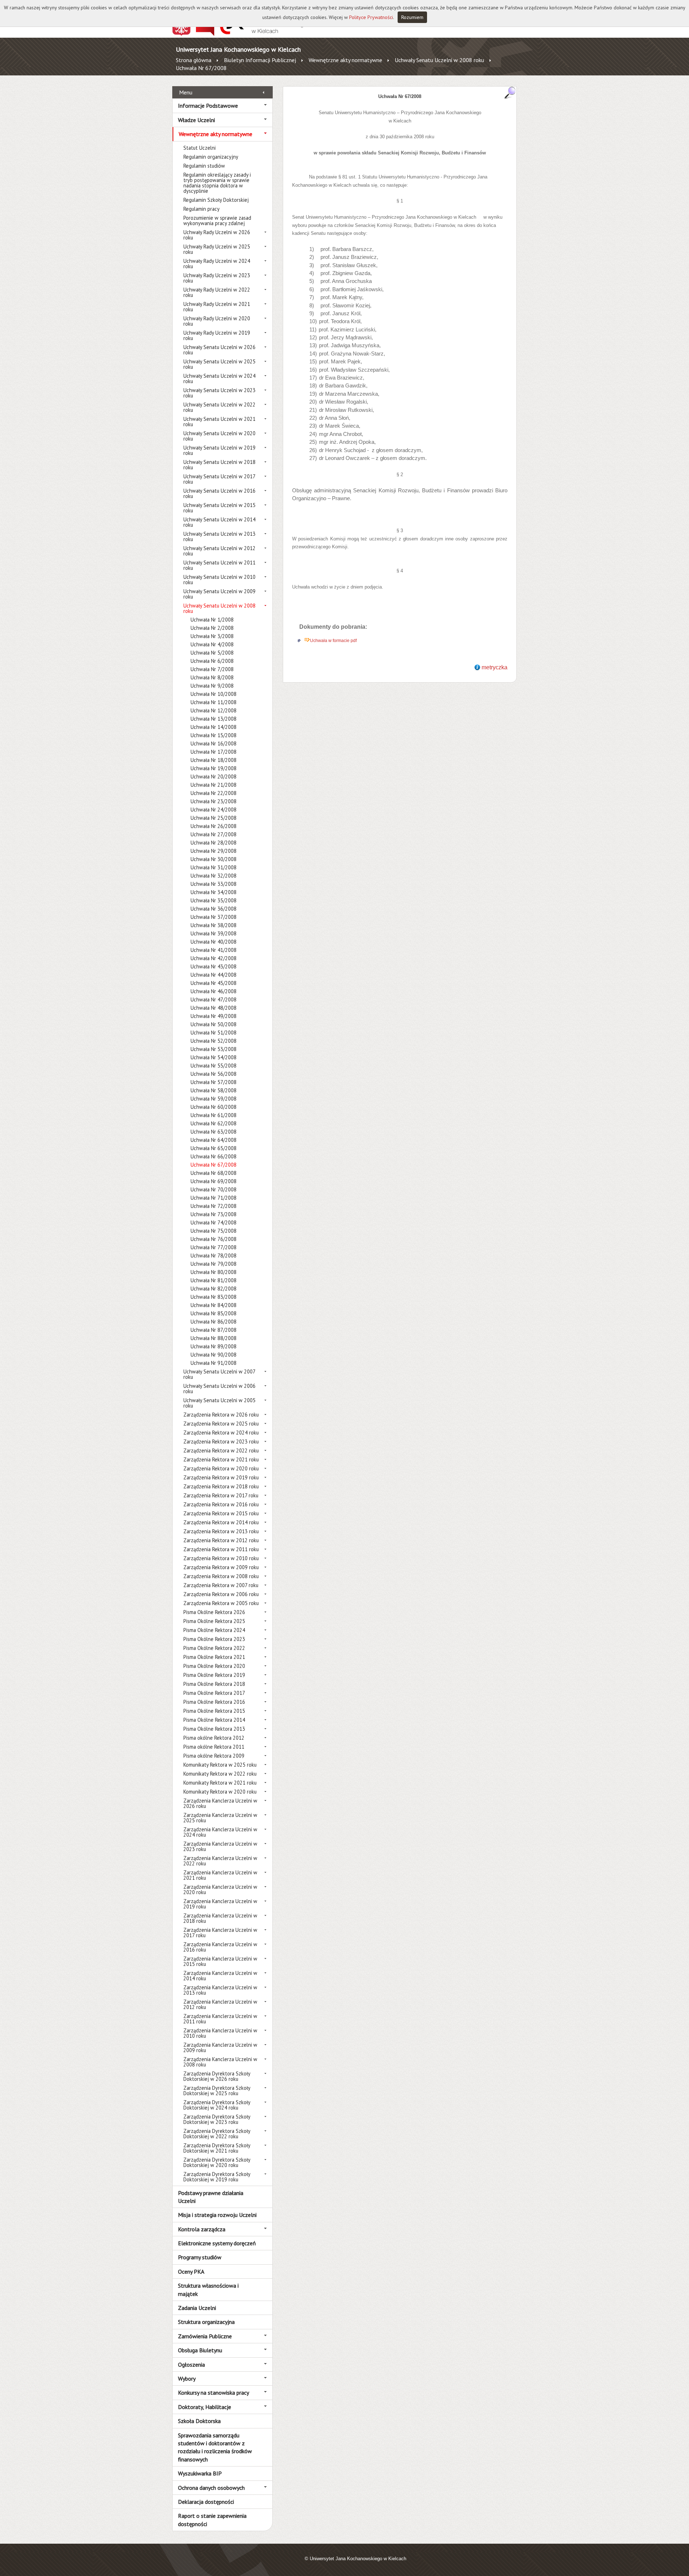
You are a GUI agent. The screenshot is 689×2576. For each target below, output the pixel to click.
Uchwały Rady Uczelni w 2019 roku (217, 335)
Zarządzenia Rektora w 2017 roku (221, 1495)
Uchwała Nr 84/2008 (214, 1305)
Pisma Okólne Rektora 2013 (214, 1729)
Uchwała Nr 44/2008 (214, 975)
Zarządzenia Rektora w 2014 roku (221, 1522)
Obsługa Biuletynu (200, 2350)
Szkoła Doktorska (199, 2421)
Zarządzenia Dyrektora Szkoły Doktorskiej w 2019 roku (217, 2177)
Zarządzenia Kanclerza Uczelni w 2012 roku (220, 2004)
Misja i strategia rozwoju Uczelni (217, 2215)
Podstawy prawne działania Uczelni (211, 2197)
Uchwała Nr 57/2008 (214, 1082)
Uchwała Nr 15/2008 (214, 735)
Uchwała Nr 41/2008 (214, 950)
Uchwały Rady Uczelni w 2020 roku (217, 321)
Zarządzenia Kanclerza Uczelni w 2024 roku (220, 1832)
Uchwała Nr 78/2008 (214, 1256)
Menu (186, 92)
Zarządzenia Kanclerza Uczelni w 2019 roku (220, 1904)
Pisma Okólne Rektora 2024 (214, 1630)
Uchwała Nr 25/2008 (214, 818)
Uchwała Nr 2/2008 (212, 628)
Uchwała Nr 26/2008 (214, 826)
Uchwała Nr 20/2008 (214, 776)
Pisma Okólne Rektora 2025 (214, 1621)
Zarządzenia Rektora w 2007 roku (221, 1585)
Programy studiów (200, 2257)
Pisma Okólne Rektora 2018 (214, 1684)
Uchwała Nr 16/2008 (214, 743)
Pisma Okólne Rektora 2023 (214, 1639)
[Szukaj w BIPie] (510, 92)
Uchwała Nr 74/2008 (214, 1222)
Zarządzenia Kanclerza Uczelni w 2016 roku (220, 1947)
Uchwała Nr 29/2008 (214, 851)
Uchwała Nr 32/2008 (214, 876)
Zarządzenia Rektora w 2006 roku (221, 1594)
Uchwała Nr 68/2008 (214, 1173)
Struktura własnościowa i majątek (208, 2289)
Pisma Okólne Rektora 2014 (214, 1720)
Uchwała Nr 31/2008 (214, 867)
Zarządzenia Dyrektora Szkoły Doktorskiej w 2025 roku (217, 2091)
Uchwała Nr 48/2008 (214, 1008)
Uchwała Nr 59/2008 (214, 1099)
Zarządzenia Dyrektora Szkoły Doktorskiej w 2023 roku (217, 2119)
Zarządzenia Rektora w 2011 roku (221, 1549)
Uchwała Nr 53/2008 (214, 1049)
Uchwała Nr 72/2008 (214, 1206)
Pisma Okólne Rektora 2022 (214, 1648)
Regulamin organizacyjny (211, 157)
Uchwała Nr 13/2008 (214, 719)
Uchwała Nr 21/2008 (214, 785)
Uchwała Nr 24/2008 (214, 810)
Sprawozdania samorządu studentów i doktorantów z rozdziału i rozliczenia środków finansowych (215, 2447)
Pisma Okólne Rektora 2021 (214, 1657)
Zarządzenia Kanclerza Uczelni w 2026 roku (220, 1803)
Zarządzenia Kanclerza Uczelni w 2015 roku (220, 1961)
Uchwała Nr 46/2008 (214, 991)
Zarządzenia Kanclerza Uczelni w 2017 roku (220, 1933)
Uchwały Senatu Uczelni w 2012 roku (219, 551)
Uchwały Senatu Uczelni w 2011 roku (219, 565)
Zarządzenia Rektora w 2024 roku (221, 1433)
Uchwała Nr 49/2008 (214, 1016)
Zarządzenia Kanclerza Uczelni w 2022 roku (220, 1861)
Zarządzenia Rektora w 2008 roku (221, 1576)
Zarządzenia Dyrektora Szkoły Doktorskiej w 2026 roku (217, 2076)
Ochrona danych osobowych (211, 2488)
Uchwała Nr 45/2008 (214, 983)
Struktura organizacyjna (206, 2322)
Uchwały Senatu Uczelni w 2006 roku (219, 1389)
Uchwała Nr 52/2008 (214, 1041)
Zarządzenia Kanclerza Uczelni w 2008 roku (220, 2062)
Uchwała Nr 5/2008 (212, 653)
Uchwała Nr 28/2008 (214, 843)
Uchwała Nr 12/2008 (214, 710)
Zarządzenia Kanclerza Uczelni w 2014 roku (220, 1976)
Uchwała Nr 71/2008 (214, 1198)
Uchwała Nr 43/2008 (214, 966)
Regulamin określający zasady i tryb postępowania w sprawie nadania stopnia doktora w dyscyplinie (217, 183)
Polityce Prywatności (371, 17)
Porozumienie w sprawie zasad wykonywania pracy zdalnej (217, 220)
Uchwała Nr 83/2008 (214, 1297)
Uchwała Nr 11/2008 (214, 702)
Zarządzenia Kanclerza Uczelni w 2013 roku (220, 1990)
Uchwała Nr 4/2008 (212, 644)
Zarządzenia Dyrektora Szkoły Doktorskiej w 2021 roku (217, 2148)
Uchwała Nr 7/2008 (212, 669)
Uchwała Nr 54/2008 (214, 1057)
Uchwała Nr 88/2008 (214, 1338)
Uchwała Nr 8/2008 (212, 677)
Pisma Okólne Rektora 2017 (214, 1693)
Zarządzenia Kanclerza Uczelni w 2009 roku (220, 2047)
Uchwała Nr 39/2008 (214, 933)
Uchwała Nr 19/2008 (214, 768)
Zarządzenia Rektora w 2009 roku (221, 1567)
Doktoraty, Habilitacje (205, 2407)
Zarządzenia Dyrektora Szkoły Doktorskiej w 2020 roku (217, 2162)
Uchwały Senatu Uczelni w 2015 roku (219, 508)
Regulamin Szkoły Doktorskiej (216, 200)
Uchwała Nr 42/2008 (214, 958)
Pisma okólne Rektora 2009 (214, 1756)
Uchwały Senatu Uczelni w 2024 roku (219, 378)
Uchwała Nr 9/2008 (212, 686)
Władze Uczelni (196, 120)
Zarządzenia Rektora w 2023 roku (221, 1442)
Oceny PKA (191, 2272)
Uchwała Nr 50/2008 (214, 1024)
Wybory (187, 2379)
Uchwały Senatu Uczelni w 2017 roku (219, 479)
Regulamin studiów (204, 166)
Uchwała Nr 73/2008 (214, 1214)
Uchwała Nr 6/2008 (212, 661)
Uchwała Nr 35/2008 (214, 900)
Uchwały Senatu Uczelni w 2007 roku (219, 1374)
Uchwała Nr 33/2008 (214, 884)
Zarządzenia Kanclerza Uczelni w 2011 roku (220, 2019)
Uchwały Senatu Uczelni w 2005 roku (219, 1403)
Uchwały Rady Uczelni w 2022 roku (217, 292)
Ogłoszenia (191, 2365)
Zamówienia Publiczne (205, 2336)
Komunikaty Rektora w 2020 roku (220, 1792)
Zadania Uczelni (197, 2308)
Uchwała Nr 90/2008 (214, 1355)
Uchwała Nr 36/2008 (214, 909)
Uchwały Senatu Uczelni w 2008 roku (439, 60)
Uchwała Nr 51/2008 (214, 1033)
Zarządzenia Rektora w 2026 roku (221, 1415)
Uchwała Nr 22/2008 (214, 793)
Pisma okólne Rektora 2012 (214, 1738)
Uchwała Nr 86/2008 (214, 1322)
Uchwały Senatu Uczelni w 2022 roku (219, 407)
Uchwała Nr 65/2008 (214, 1148)
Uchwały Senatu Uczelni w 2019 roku (219, 450)
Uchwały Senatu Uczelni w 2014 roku (219, 522)
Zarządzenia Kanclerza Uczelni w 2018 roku (220, 1918)
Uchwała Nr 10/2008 (214, 694)
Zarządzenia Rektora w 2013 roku (221, 1531)
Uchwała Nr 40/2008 (214, 942)
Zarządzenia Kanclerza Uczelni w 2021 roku (220, 1875)
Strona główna (194, 60)
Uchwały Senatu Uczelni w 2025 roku (219, 364)
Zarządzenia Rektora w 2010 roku (221, 1558)
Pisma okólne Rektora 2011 (214, 1747)
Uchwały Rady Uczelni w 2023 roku (217, 278)
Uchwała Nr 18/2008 (214, 760)
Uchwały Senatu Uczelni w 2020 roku (219, 436)
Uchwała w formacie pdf (333, 641)
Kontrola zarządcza (202, 2229)
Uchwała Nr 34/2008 (214, 892)
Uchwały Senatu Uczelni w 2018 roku (219, 465)
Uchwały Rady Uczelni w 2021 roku (217, 307)
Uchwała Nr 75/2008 (214, 1231)
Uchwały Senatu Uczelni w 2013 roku (219, 536)
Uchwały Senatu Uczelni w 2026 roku (219, 350)
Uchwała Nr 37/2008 (214, 917)
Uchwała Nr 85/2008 (214, 1313)
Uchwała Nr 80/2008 (214, 1272)
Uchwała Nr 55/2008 (214, 1066)
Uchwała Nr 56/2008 (214, 1074)
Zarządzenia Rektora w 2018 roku (221, 1486)
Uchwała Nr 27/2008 (214, 834)
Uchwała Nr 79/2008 (214, 1264)
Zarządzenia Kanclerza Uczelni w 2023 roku (220, 1846)
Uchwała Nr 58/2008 (214, 1090)
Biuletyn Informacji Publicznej (260, 60)
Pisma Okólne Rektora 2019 (214, 1675)
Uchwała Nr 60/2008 (214, 1107)
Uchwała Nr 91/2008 (214, 1363)
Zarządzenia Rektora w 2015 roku (221, 1513)
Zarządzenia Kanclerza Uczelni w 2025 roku (220, 1818)
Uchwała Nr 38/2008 (214, 925)
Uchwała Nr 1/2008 (212, 620)
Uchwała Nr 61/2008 (214, 1115)
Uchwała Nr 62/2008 (214, 1123)
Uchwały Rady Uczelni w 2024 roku (217, 264)
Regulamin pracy (201, 209)
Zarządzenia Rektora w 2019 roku (221, 1477)
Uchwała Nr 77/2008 (214, 1247)
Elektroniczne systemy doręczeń (217, 2243)
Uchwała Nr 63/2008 (214, 1132)
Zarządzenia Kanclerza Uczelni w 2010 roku (220, 2033)
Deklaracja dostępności (206, 2502)
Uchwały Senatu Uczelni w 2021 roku (219, 422)
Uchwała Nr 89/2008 (214, 1346)
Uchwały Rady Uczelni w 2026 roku (217, 235)
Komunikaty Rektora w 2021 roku (220, 1783)
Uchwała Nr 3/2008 (212, 636)
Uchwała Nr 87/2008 (214, 1330)
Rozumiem (412, 17)
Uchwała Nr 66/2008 (214, 1156)
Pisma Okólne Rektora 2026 (214, 1612)
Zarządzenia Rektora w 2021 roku (221, 1459)
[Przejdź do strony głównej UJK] (263, 34)
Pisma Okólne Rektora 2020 (214, 1666)
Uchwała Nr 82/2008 (214, 1289)
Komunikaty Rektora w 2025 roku (220, 1765)
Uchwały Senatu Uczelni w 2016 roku (219, 493)
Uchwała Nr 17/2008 (214, 752)
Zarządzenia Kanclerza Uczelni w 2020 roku (220, 1889)
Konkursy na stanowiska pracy (214, 2393)
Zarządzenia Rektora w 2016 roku (221, 1504)
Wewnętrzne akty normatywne (345, 60)
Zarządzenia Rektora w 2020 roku (221, 1468)
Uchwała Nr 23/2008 (214, 801)
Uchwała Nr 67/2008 (201, 68)
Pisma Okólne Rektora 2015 (214, 1711)
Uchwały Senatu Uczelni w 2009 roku (219, 594)
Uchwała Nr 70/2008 (214, 1189)
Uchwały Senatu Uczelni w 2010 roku (219, 580)
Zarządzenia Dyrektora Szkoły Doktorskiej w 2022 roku (217, 2134)
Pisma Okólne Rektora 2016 (214, 1702)
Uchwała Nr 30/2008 (214, 859)
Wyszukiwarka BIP (200, 2473)
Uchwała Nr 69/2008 (214, 1181)
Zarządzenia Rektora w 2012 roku (221, 1540)
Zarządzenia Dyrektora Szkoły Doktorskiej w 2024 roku (217, 2105)
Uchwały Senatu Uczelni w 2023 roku (219, 393)
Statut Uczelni (200, 148)
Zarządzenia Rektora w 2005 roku (221, 1603)
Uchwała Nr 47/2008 (214, 999)
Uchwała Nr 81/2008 (214, 1280)
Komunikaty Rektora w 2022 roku (220, 1774)
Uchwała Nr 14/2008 (214, 727)
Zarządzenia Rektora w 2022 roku (221, 1450)
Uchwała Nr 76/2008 (214, 1239)
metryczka (495, 667)
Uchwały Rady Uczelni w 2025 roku (217, 249)
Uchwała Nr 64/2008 (214, 1140)
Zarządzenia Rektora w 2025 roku (221, 1424)
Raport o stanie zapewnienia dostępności (212, 2520)
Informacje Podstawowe (208, 106)
